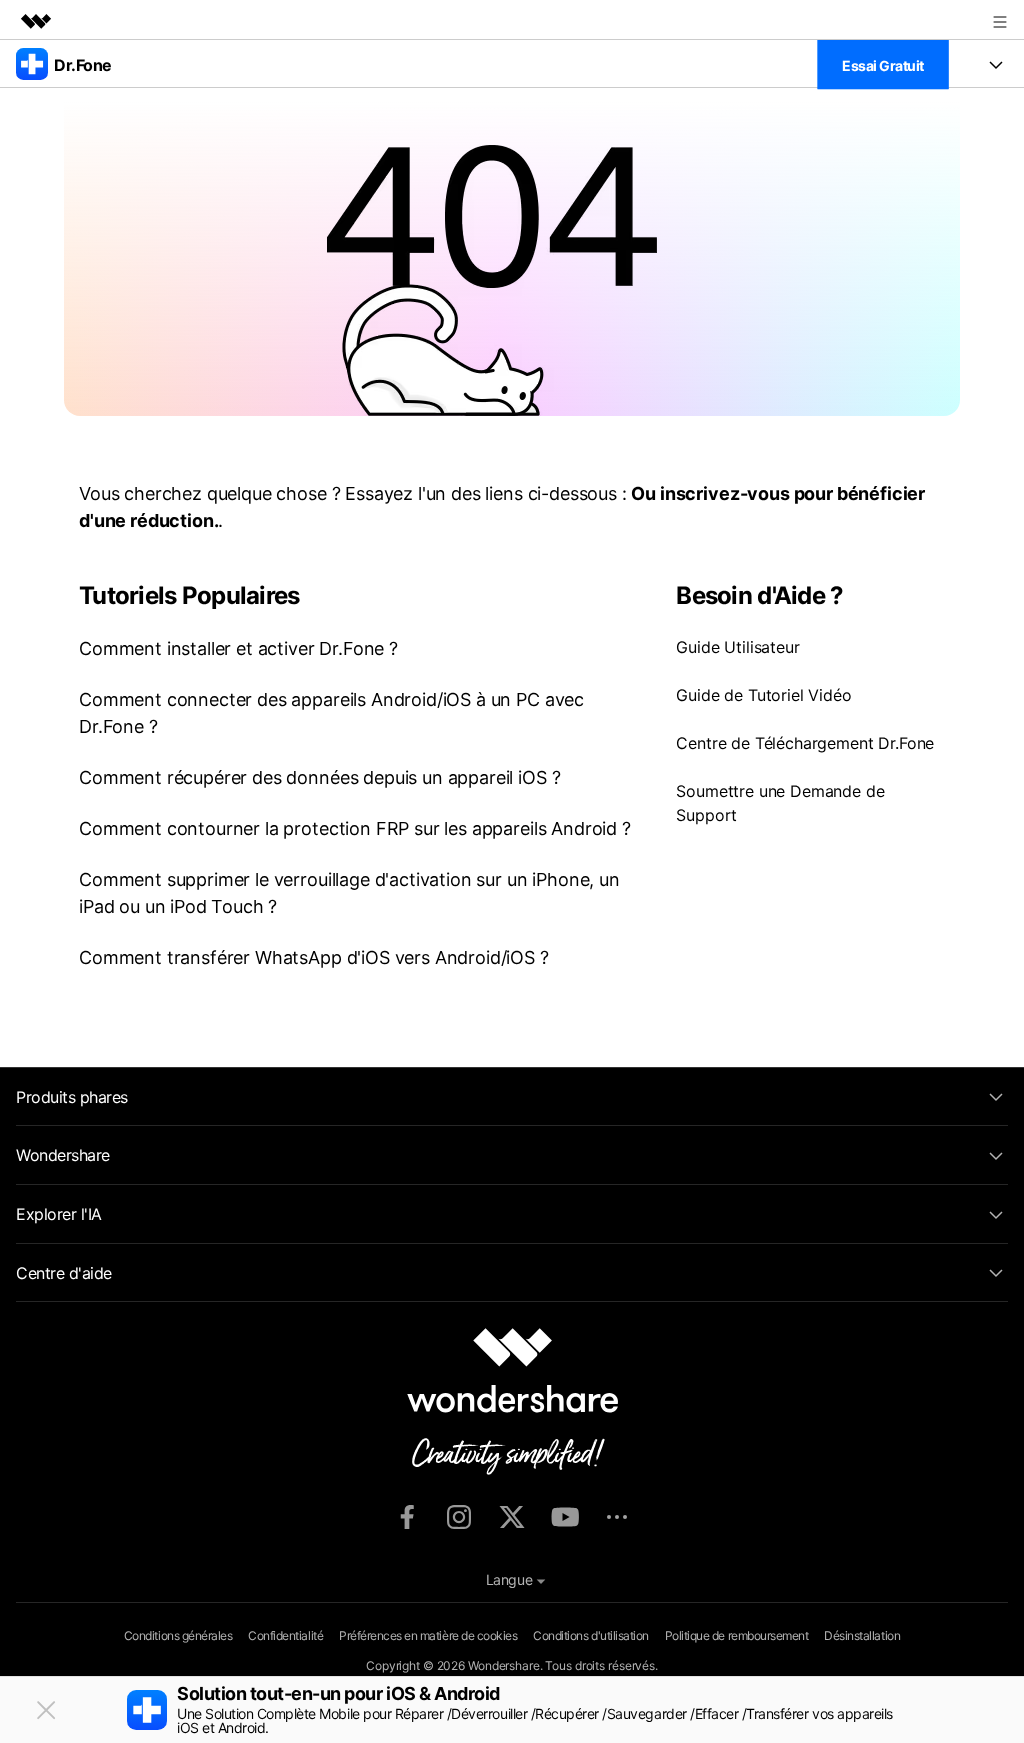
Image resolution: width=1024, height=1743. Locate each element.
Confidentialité (285, 1635)
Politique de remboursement (737, 1635)
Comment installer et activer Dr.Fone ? (238, 648)
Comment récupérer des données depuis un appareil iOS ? (319, 777)
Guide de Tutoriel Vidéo (763, 695)
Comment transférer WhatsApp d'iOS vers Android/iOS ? (314, 957)
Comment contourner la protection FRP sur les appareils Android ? (355, 828)
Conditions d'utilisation (590, 1635)
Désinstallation (862, 1635)
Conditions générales (178, 1635)
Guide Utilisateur (737, 647)
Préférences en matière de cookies (428, 1635)
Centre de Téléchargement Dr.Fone (805, 743)
